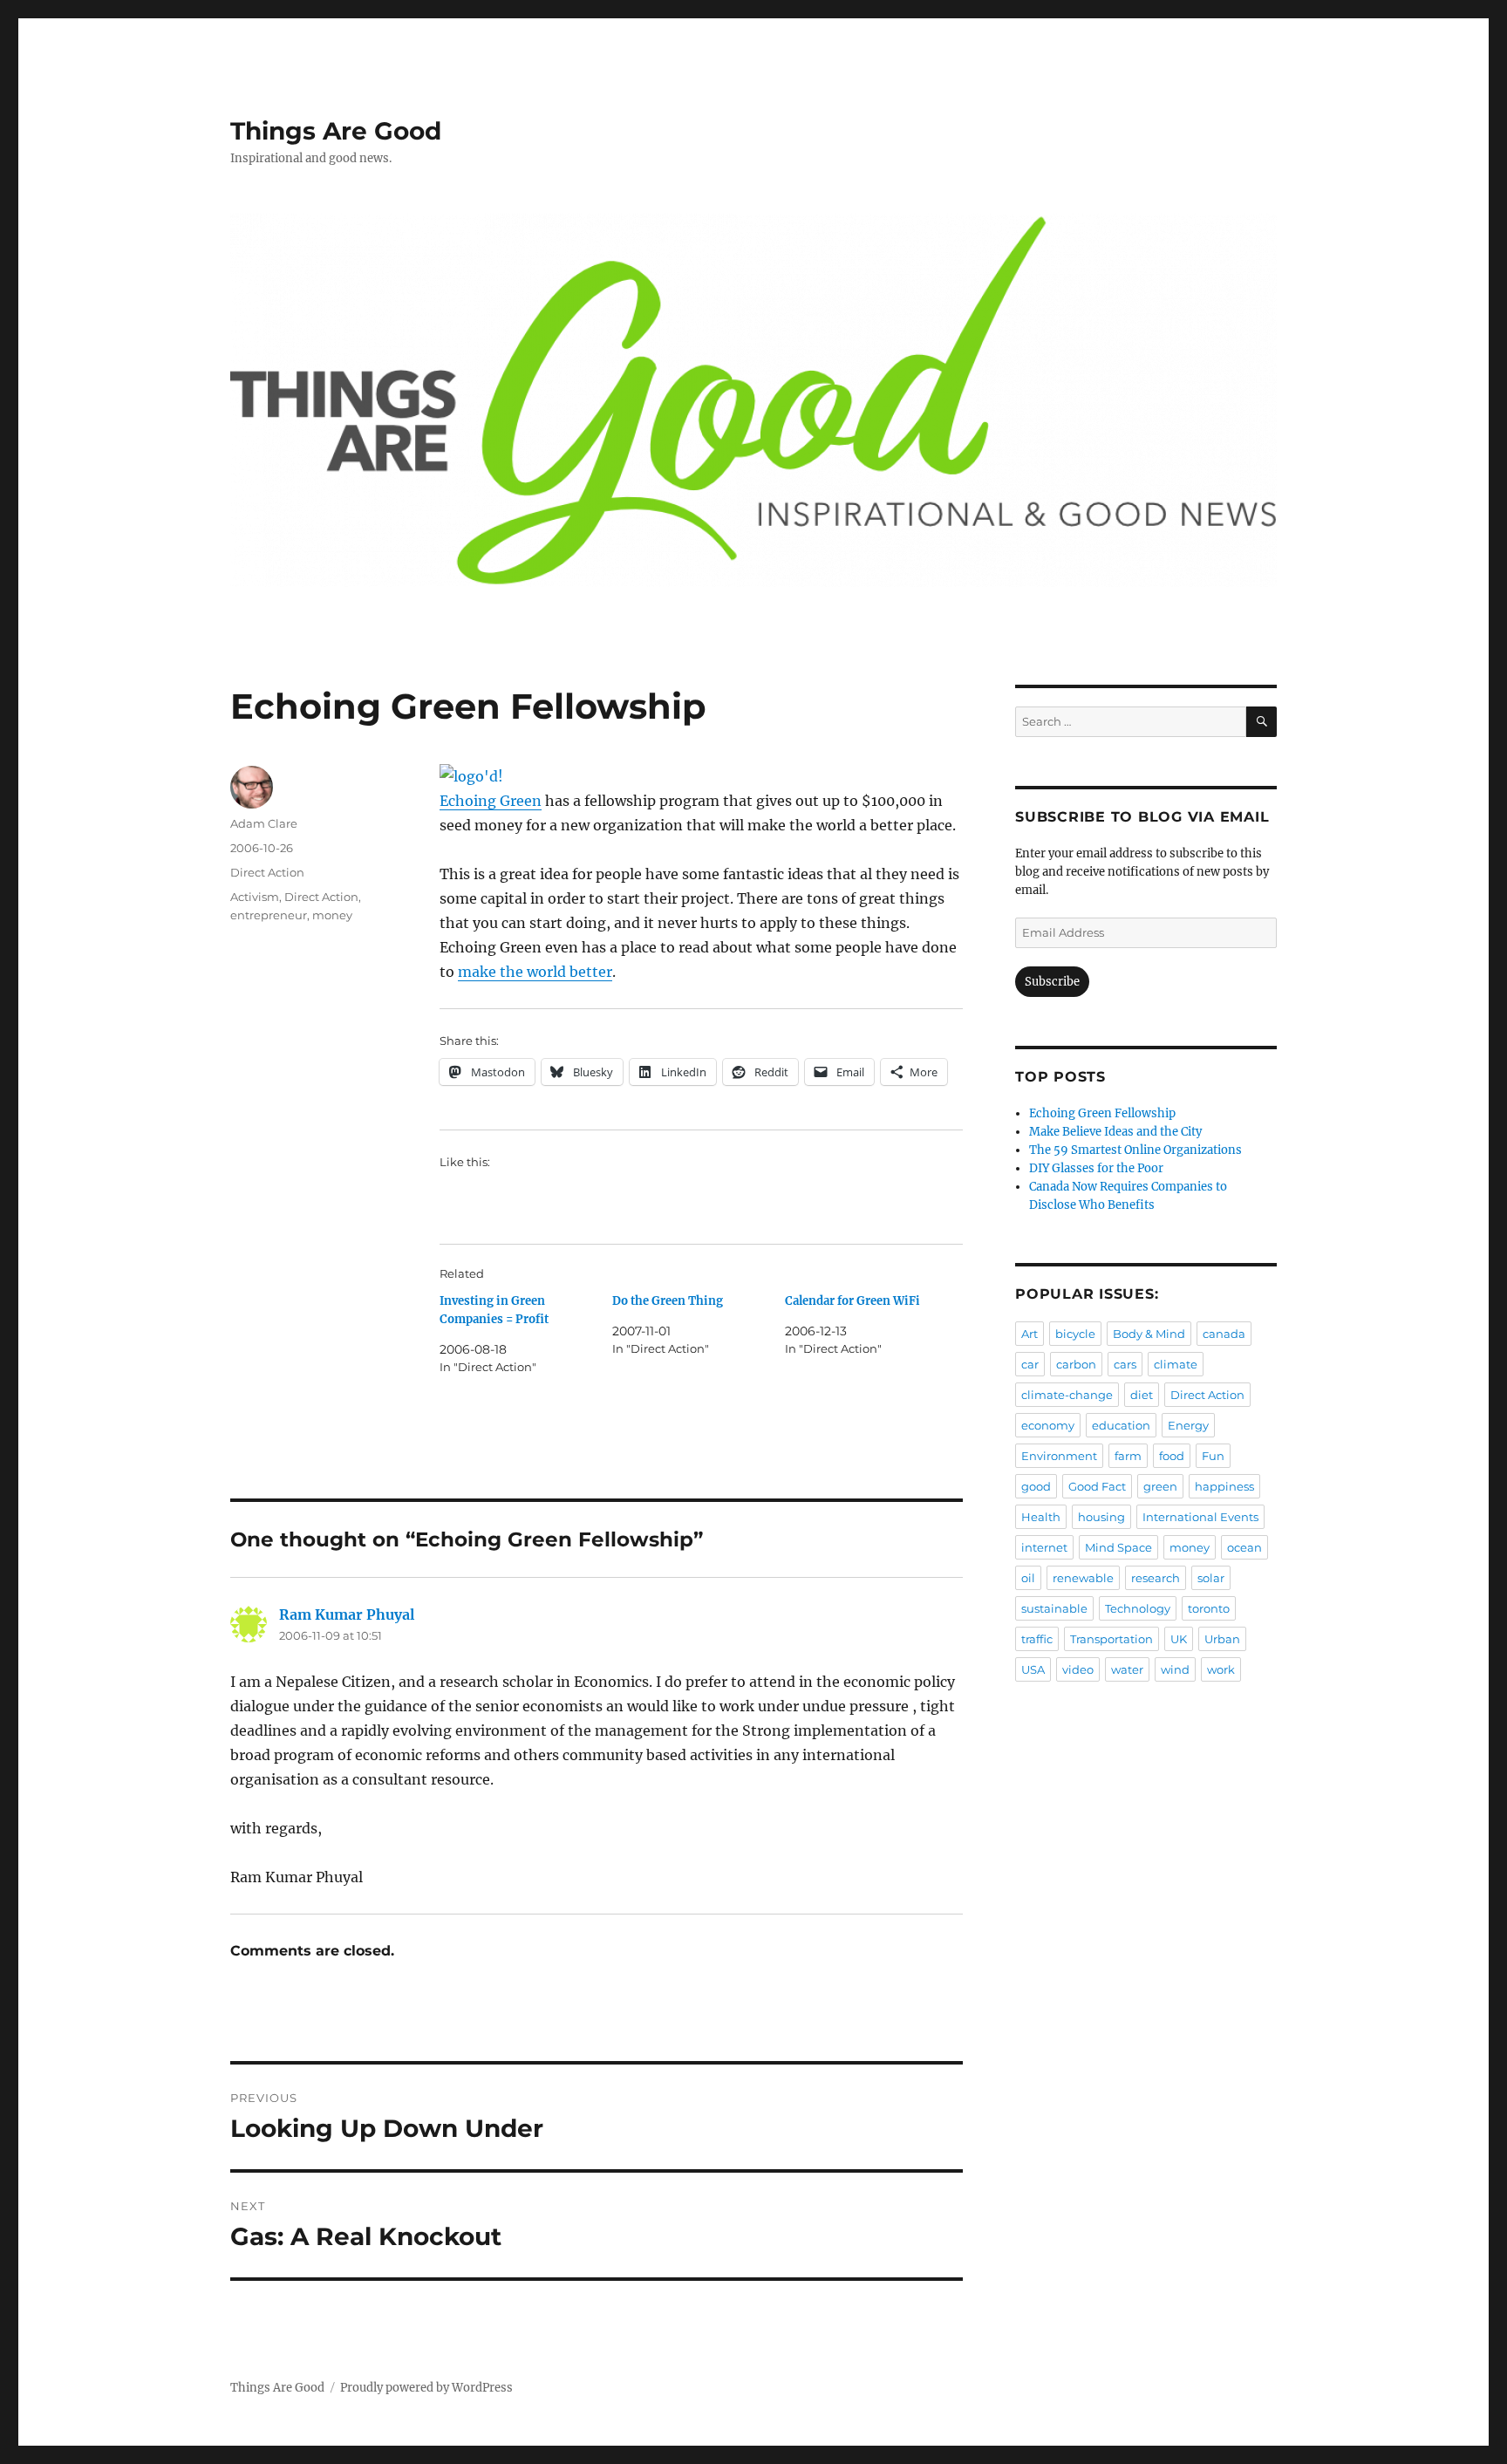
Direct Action (267, 872)
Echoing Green (491, 801)
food (1172, 1456)
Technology (1138, 1608)
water (1127, 1669)
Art (1030, 1334)
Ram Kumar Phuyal (347, 1614)
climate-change (1067, 1395)
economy (1048, 1425)
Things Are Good (336, 131)
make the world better (535, 972)
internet (1044, 1547)
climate (1176, 1364)
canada (1224, 1334)
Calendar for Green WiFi (852, 1301)
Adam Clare (264, 823)
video (1078, 1669)
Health (1041, 1517)
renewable (1083, 1578)
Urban (1222, 1639)
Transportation (1111, 1639)
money (332, 915)
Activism (255, 897)
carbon (1076, 1364)
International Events (1200, 1517)
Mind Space (1118, 1547)
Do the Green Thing (668, 1301)
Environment (1059, 1456)
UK (1179, 1639)
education (1121, 1425)
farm (1128, 1456)
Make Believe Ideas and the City (1115, 1132)
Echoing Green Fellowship (1102, 1113)
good (1036, 1486)
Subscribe (1052, 982)
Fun (1213, 1456)
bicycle (1075, 1334)
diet (1142, 1395)
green (1160, 1486)
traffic (1037, 1639)
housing (1101, 1517)
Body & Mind (1149, 1334)
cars (1125, 1364)
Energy (1188, 1425)
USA (1033, 1669)
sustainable (1054, 1608)
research (1156, 1578)
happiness (1224, 1486)
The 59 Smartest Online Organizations (1135, 1150)
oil (1028, 1578)
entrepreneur (269, 915)
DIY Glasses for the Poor (1096, 1168)
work (1221, 1669)
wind (1175, 1669)
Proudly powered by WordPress (426, 2388)
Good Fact (1097, 1486)
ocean (1244, 1547)
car (1030, 1364)
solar (1211, 1578)
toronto (1209, 1608)
